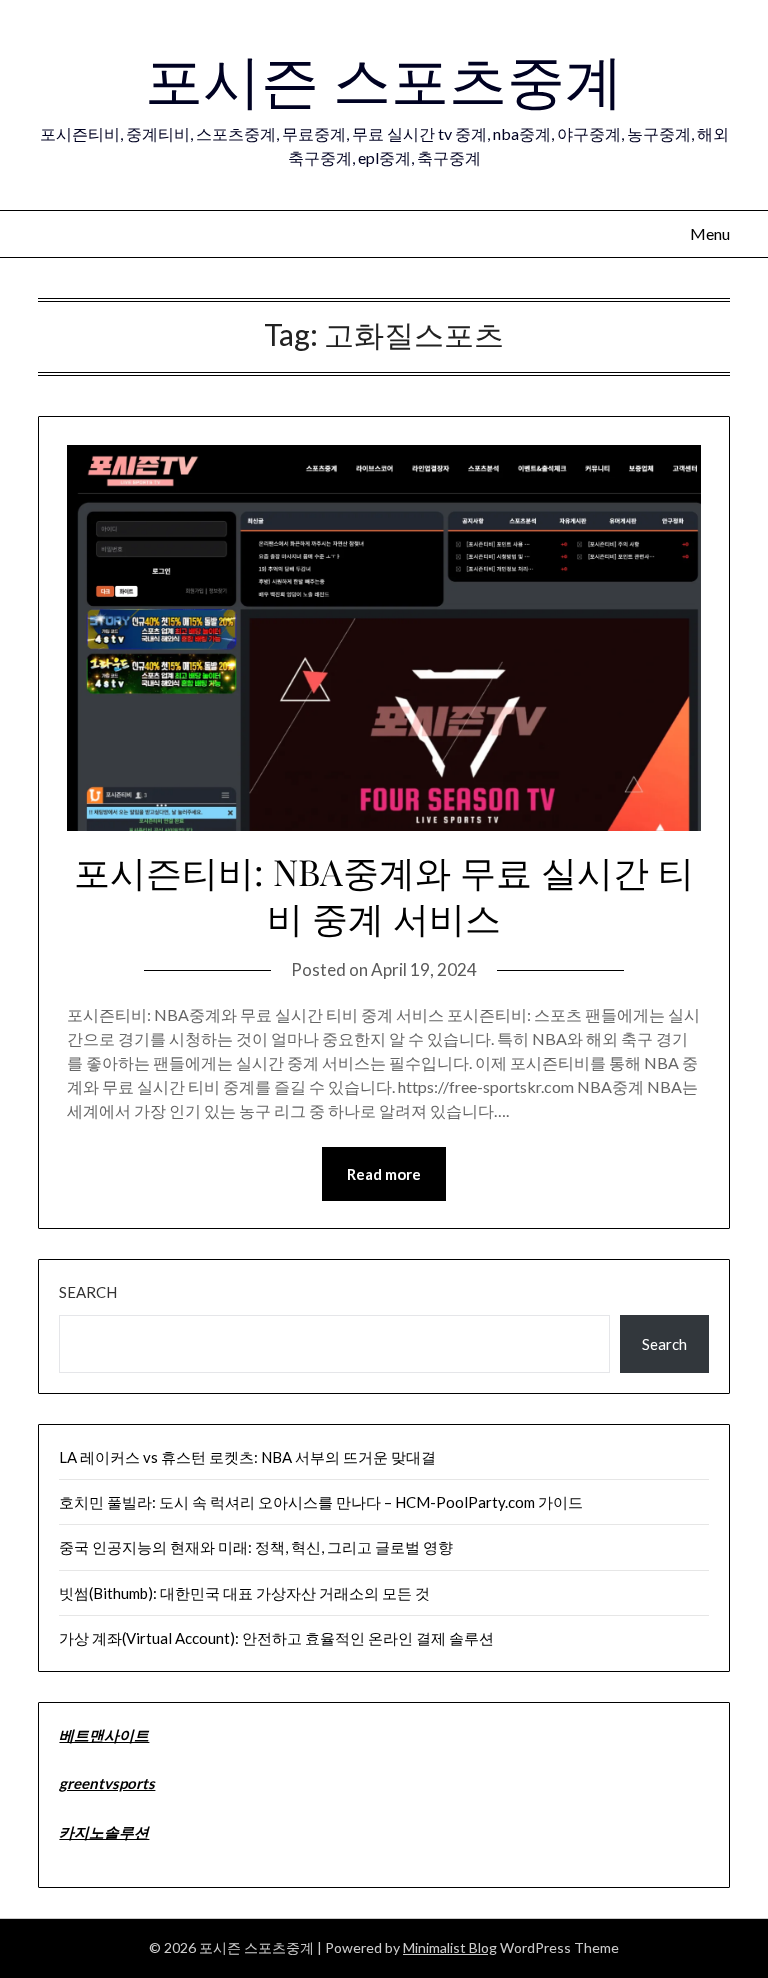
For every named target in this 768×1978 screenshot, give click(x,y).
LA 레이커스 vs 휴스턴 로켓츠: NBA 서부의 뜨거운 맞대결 (247, 1457)
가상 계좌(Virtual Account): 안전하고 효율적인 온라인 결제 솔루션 (276, 1638)
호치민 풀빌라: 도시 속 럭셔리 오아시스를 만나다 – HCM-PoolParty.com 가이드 (321, 1502)
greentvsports (107, 1783)
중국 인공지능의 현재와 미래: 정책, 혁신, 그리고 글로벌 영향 (256, 1547)
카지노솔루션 (104, 1832)
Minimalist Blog (450, 1947)
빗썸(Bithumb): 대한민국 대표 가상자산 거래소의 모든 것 (244, 1593)
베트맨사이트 (104, 1735)
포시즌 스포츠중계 (384, 78)
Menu (709, 233)
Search (88, 1292)
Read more (384, 1174)
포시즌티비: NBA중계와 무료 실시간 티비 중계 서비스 (384, 894)
